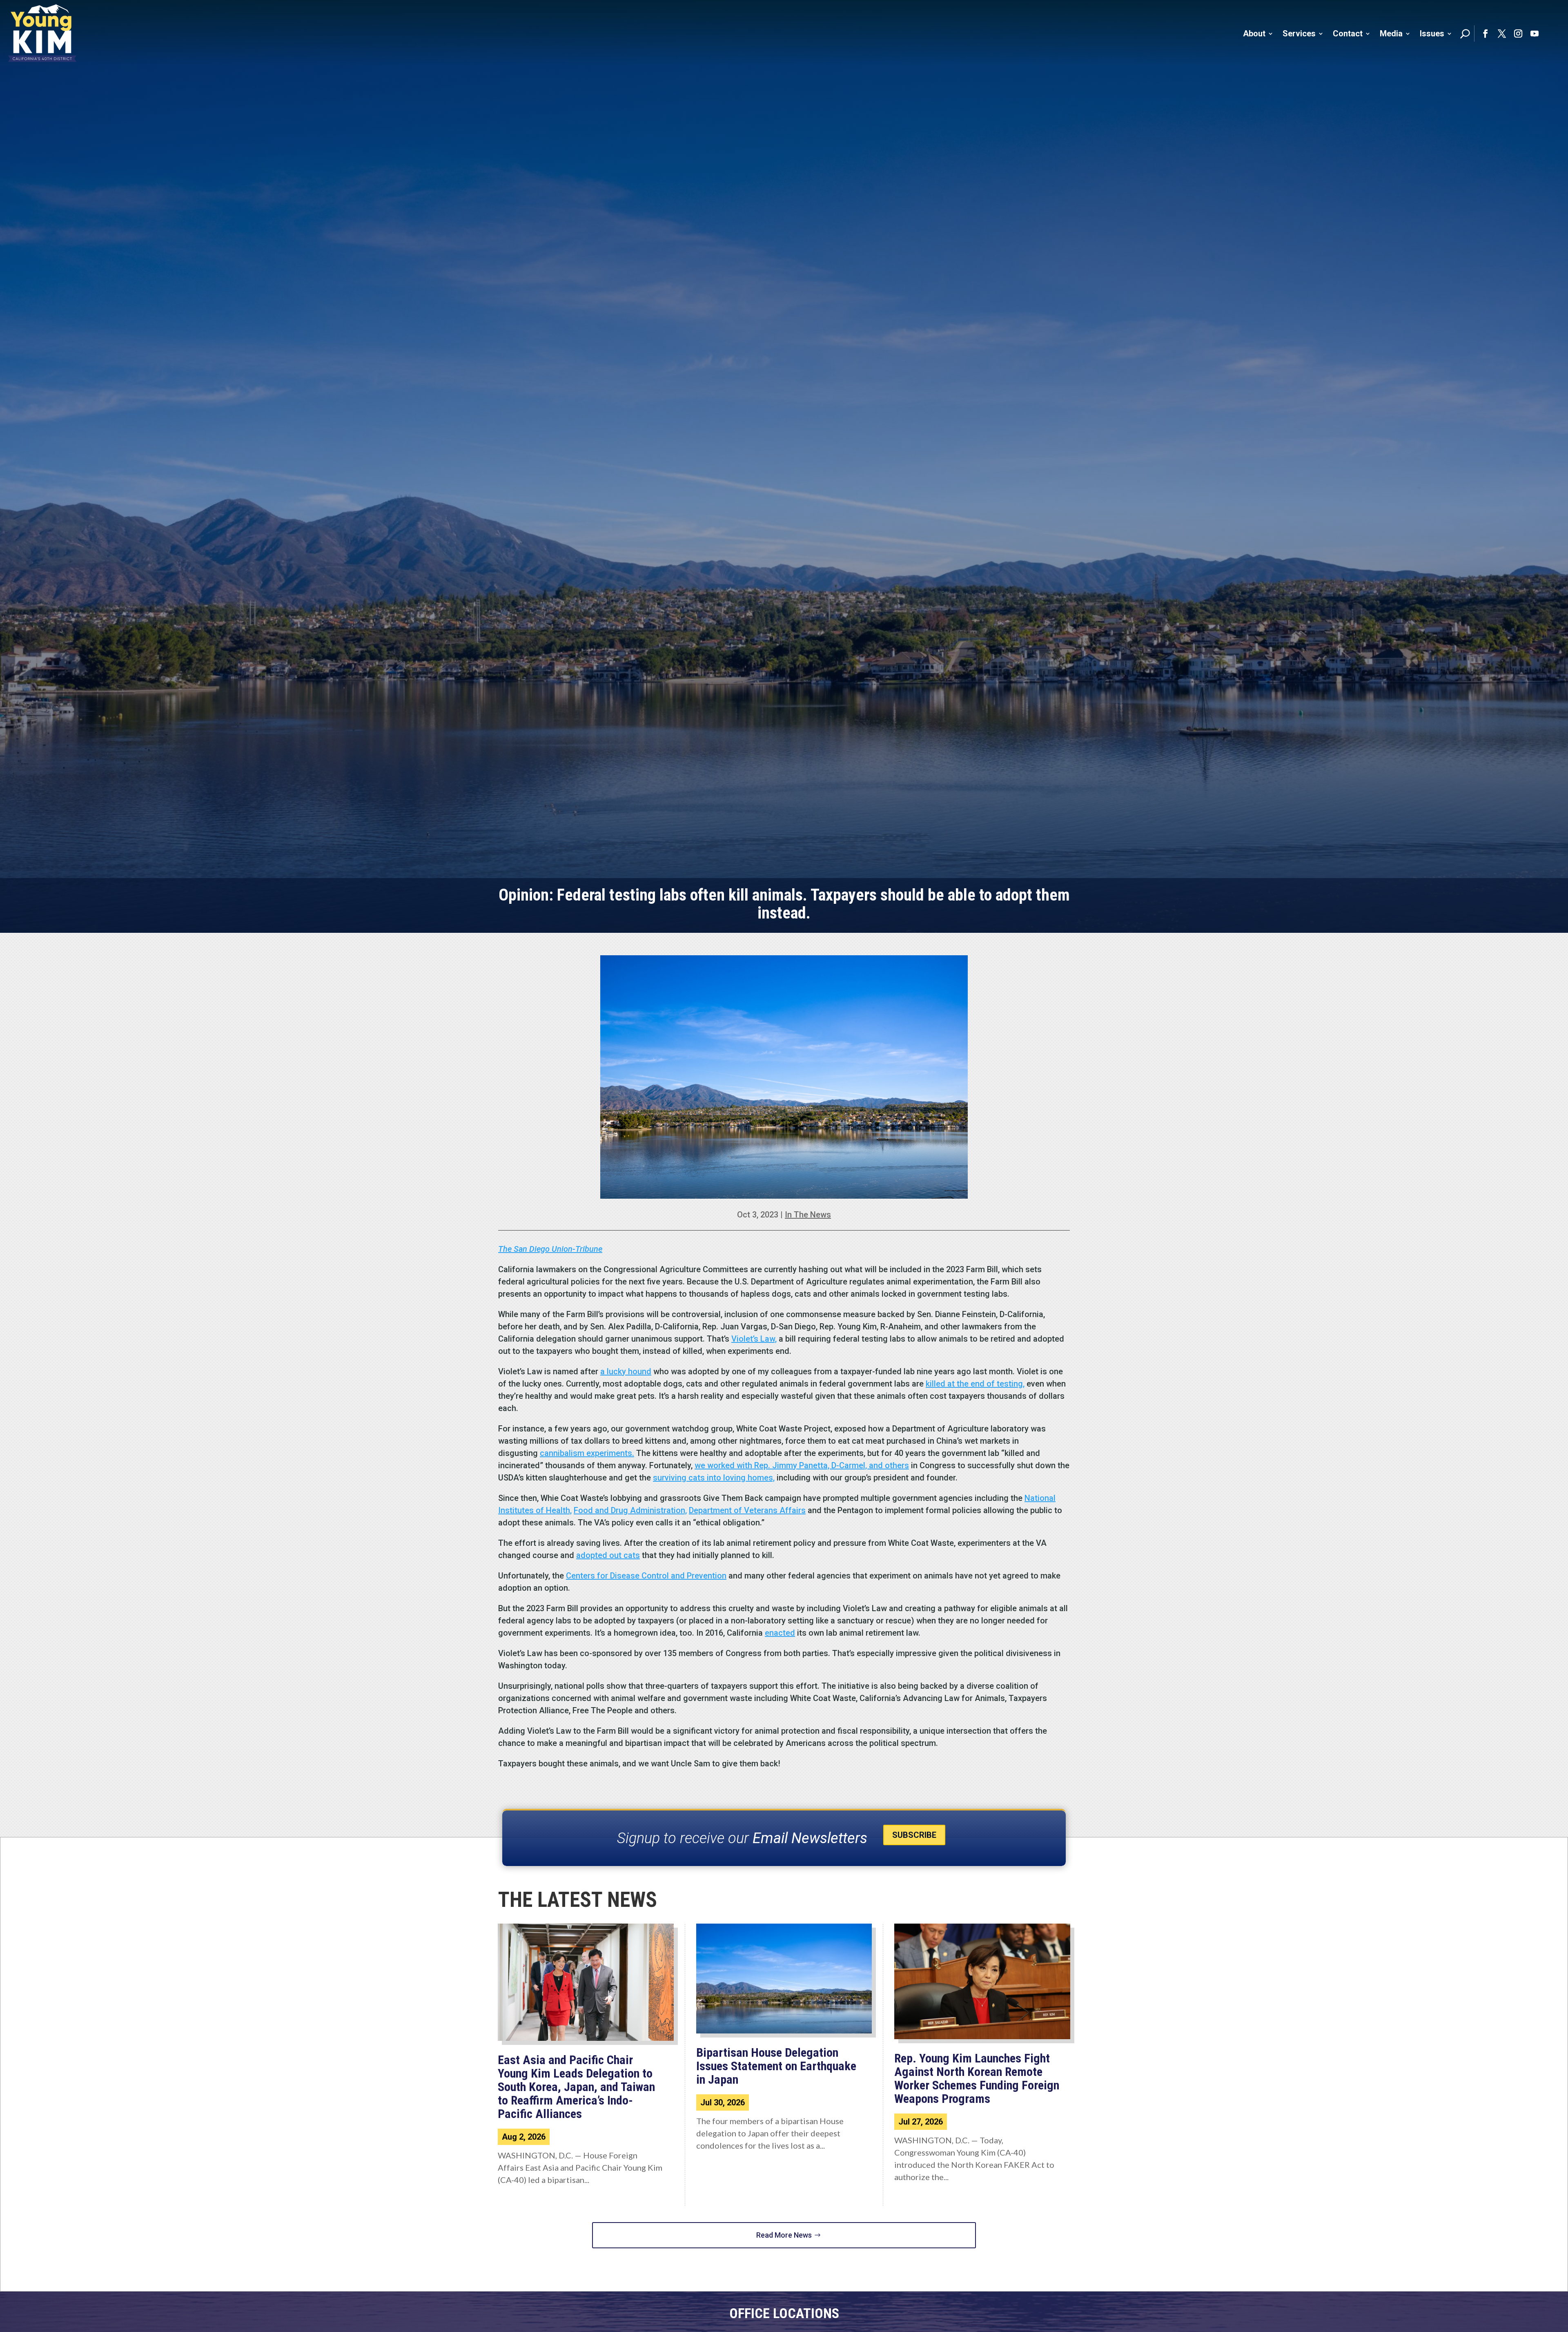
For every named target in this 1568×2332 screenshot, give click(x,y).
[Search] (1465, 33)
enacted (780, 1633)
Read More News (784, 2235)
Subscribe (914, 1835)
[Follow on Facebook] (1486, 33)
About (1254, 33)
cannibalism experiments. (587, 1453)
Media (1391, 33)
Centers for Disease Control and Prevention (646, 1576)
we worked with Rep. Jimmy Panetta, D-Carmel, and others (802, 1465)
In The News (808, 1215)
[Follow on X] (1502, 33)
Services (1299, 33)
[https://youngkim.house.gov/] (42, 33)
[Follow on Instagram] (1518, 33)
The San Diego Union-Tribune (550, 1249)
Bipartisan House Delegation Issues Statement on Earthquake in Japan (776, 2066)
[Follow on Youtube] (1535, 33)
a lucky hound (626, 1371)
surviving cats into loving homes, (714, 1478)
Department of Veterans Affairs (747, 1510)
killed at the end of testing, (975, 1384)
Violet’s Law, (754, 1339)
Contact (1348, 33)
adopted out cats (608, 1555)
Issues (1432, 33)
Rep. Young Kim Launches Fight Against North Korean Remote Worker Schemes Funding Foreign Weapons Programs (977, 2078)
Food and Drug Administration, (630, 1510)
